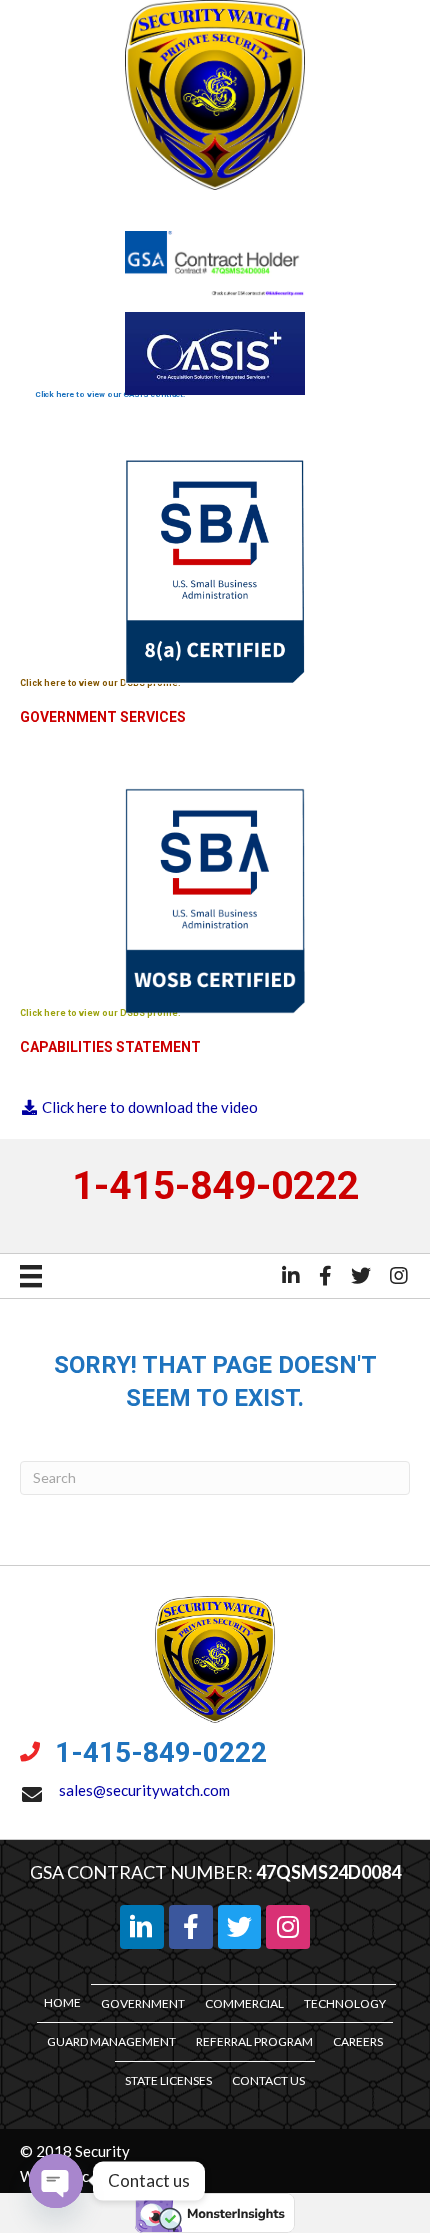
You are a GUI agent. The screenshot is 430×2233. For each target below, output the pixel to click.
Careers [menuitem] (358, 2041)
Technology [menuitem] (345, 2003)
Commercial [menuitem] (244, 2003)
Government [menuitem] (143, 2003)
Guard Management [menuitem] (111, 2041)
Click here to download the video (148, 1107)
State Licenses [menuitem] (168, 2080)
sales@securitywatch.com (146, 1790)
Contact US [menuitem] (268, 2080)
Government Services (103, 717)
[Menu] (31, 1275)
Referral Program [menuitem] (254, 2041)
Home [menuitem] (62, 2002)
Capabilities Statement (110, 1047)
